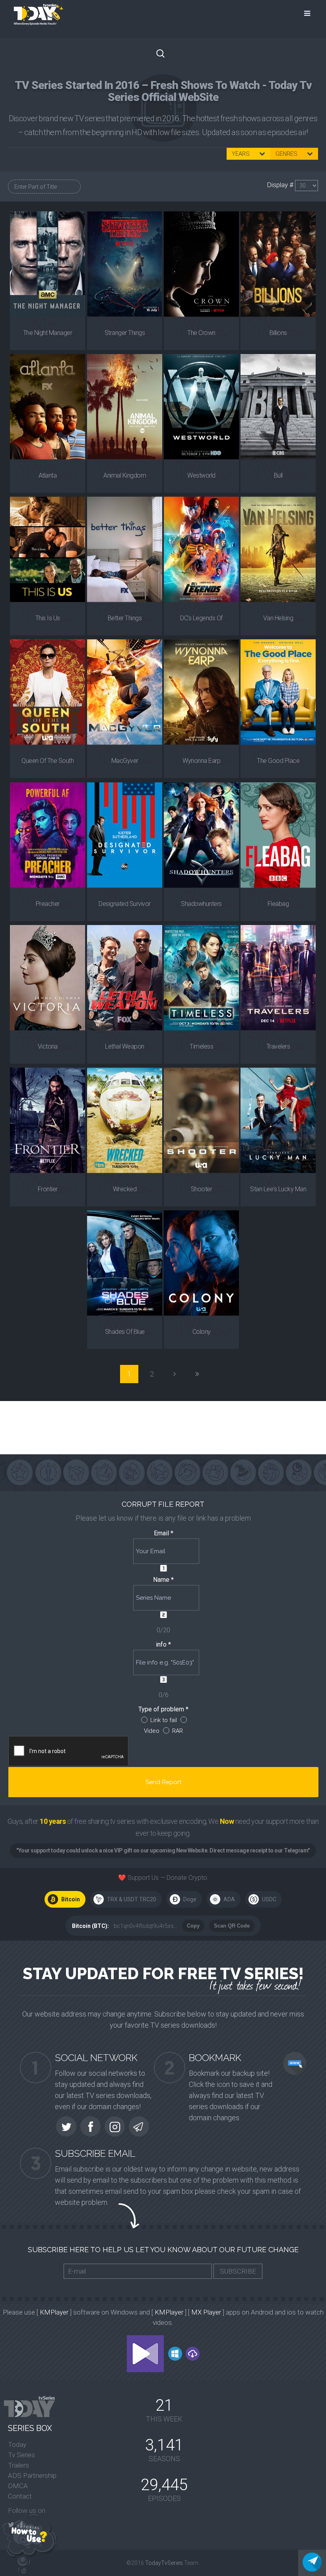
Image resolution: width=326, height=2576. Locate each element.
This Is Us (48, 618)
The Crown (201, 333)
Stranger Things (125, 333)
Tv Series (21, 2455)
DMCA (18, 2486)
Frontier (48, 1189)
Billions (278, 333)
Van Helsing (278, 618)
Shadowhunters (201, 904)
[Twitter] (11, 2525)
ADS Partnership (32, 2475)
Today (17, 2444)
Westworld (201, 475)
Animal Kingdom (125, 475)
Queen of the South (48, 761)
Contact (20, 2496)
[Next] (175, 1374)
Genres (286, 154)
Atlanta (48, 475)
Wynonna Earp (201, 761)
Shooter (202, 1189)
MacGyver (124, 761)
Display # (281, 185)
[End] (197, 1374)
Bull (278, 475)
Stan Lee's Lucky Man (278, 1189)
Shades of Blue (124, 1332)
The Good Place (278, 761)
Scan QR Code (232, 1926)
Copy (193, 1926)
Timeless (201, 1046)
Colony (202, 1332)
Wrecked (125, 1189)
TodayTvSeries (164, 2563)
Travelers (278, 1046)
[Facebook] (21, 2525)
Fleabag (278, 904)
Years (241, 154)
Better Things (125, 618)
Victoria (48, 1046)
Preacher (48, 904)
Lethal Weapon (125, 1046)
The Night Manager (48, 333)
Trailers (18, 2465)
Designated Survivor (125, 904)
